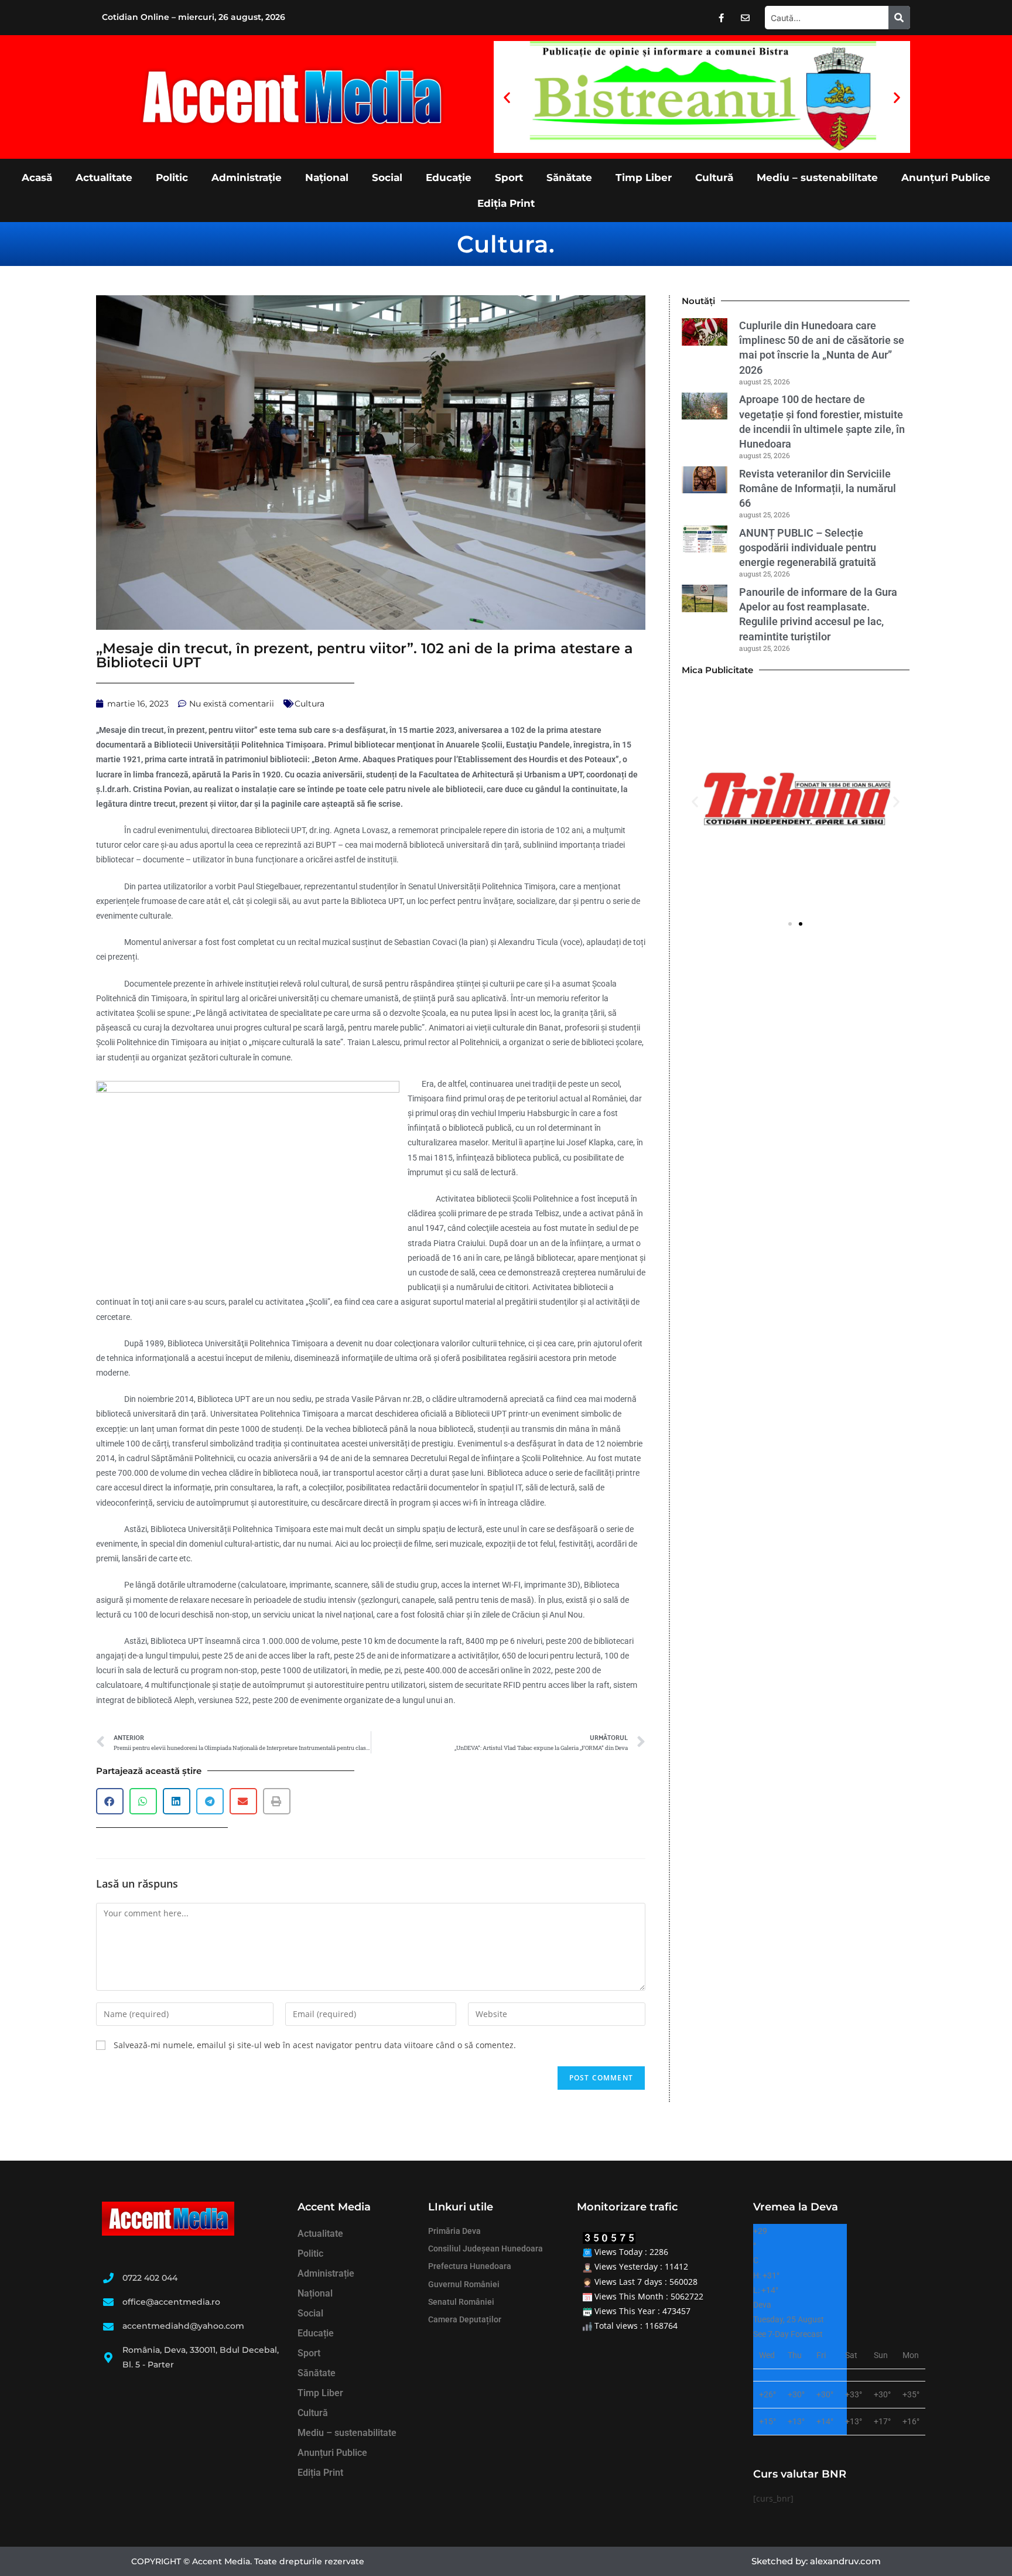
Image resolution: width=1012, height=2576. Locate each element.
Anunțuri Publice (946, 178)
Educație (449, 178)
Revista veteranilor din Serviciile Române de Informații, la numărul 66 (818, 488)
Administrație (247, 178)
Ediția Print (506, 203)
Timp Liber (644, 178)
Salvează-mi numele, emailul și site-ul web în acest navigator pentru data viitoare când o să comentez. (315, 2045)
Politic (172, 178)
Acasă (37, 178)
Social (387, 178)
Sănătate (569, 178)
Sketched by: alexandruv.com (816, 2561)
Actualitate (104, 178)
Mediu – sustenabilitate (817, 178)
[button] (507, 97)
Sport (509, 178)
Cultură (714, 178)
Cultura (503, 244)
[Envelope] (746, 18)
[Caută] (899, 18)
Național (327, 178)
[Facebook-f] (722, 18)
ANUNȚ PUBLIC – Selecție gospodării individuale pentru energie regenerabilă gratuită (810, 547)
